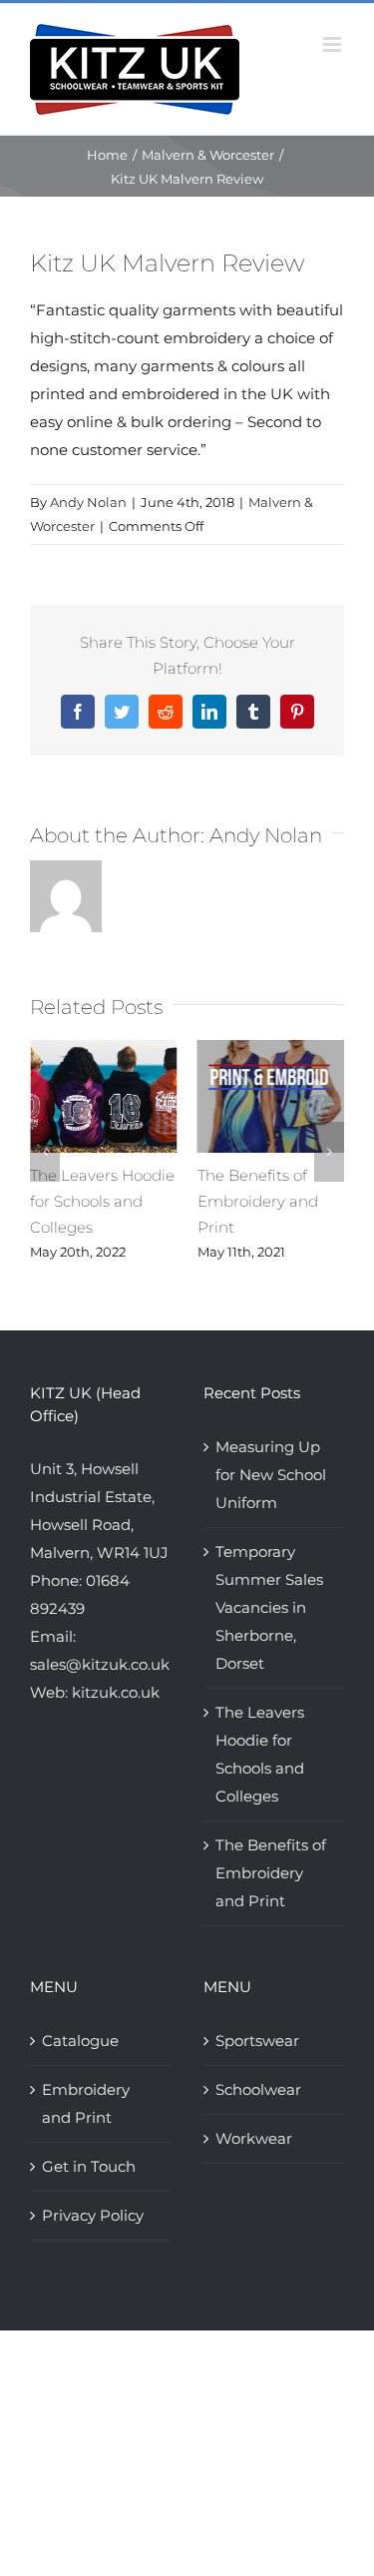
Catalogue (80, 2041)
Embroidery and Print (86, 2103)
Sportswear (257, 2041)
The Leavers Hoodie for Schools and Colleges (102, 1201)
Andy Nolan (88, 502)
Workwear (254, 2138)
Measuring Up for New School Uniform (271, 1475)
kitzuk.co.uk (116, 1692)
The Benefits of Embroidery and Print (258, 1201)
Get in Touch (89, 2166)
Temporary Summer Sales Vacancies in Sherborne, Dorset (269, 1607)
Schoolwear (258, 2089)
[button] (45, 1152)
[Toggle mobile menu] (334, 44)
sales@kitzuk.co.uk (100, 1664)
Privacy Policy (93, 2215)
